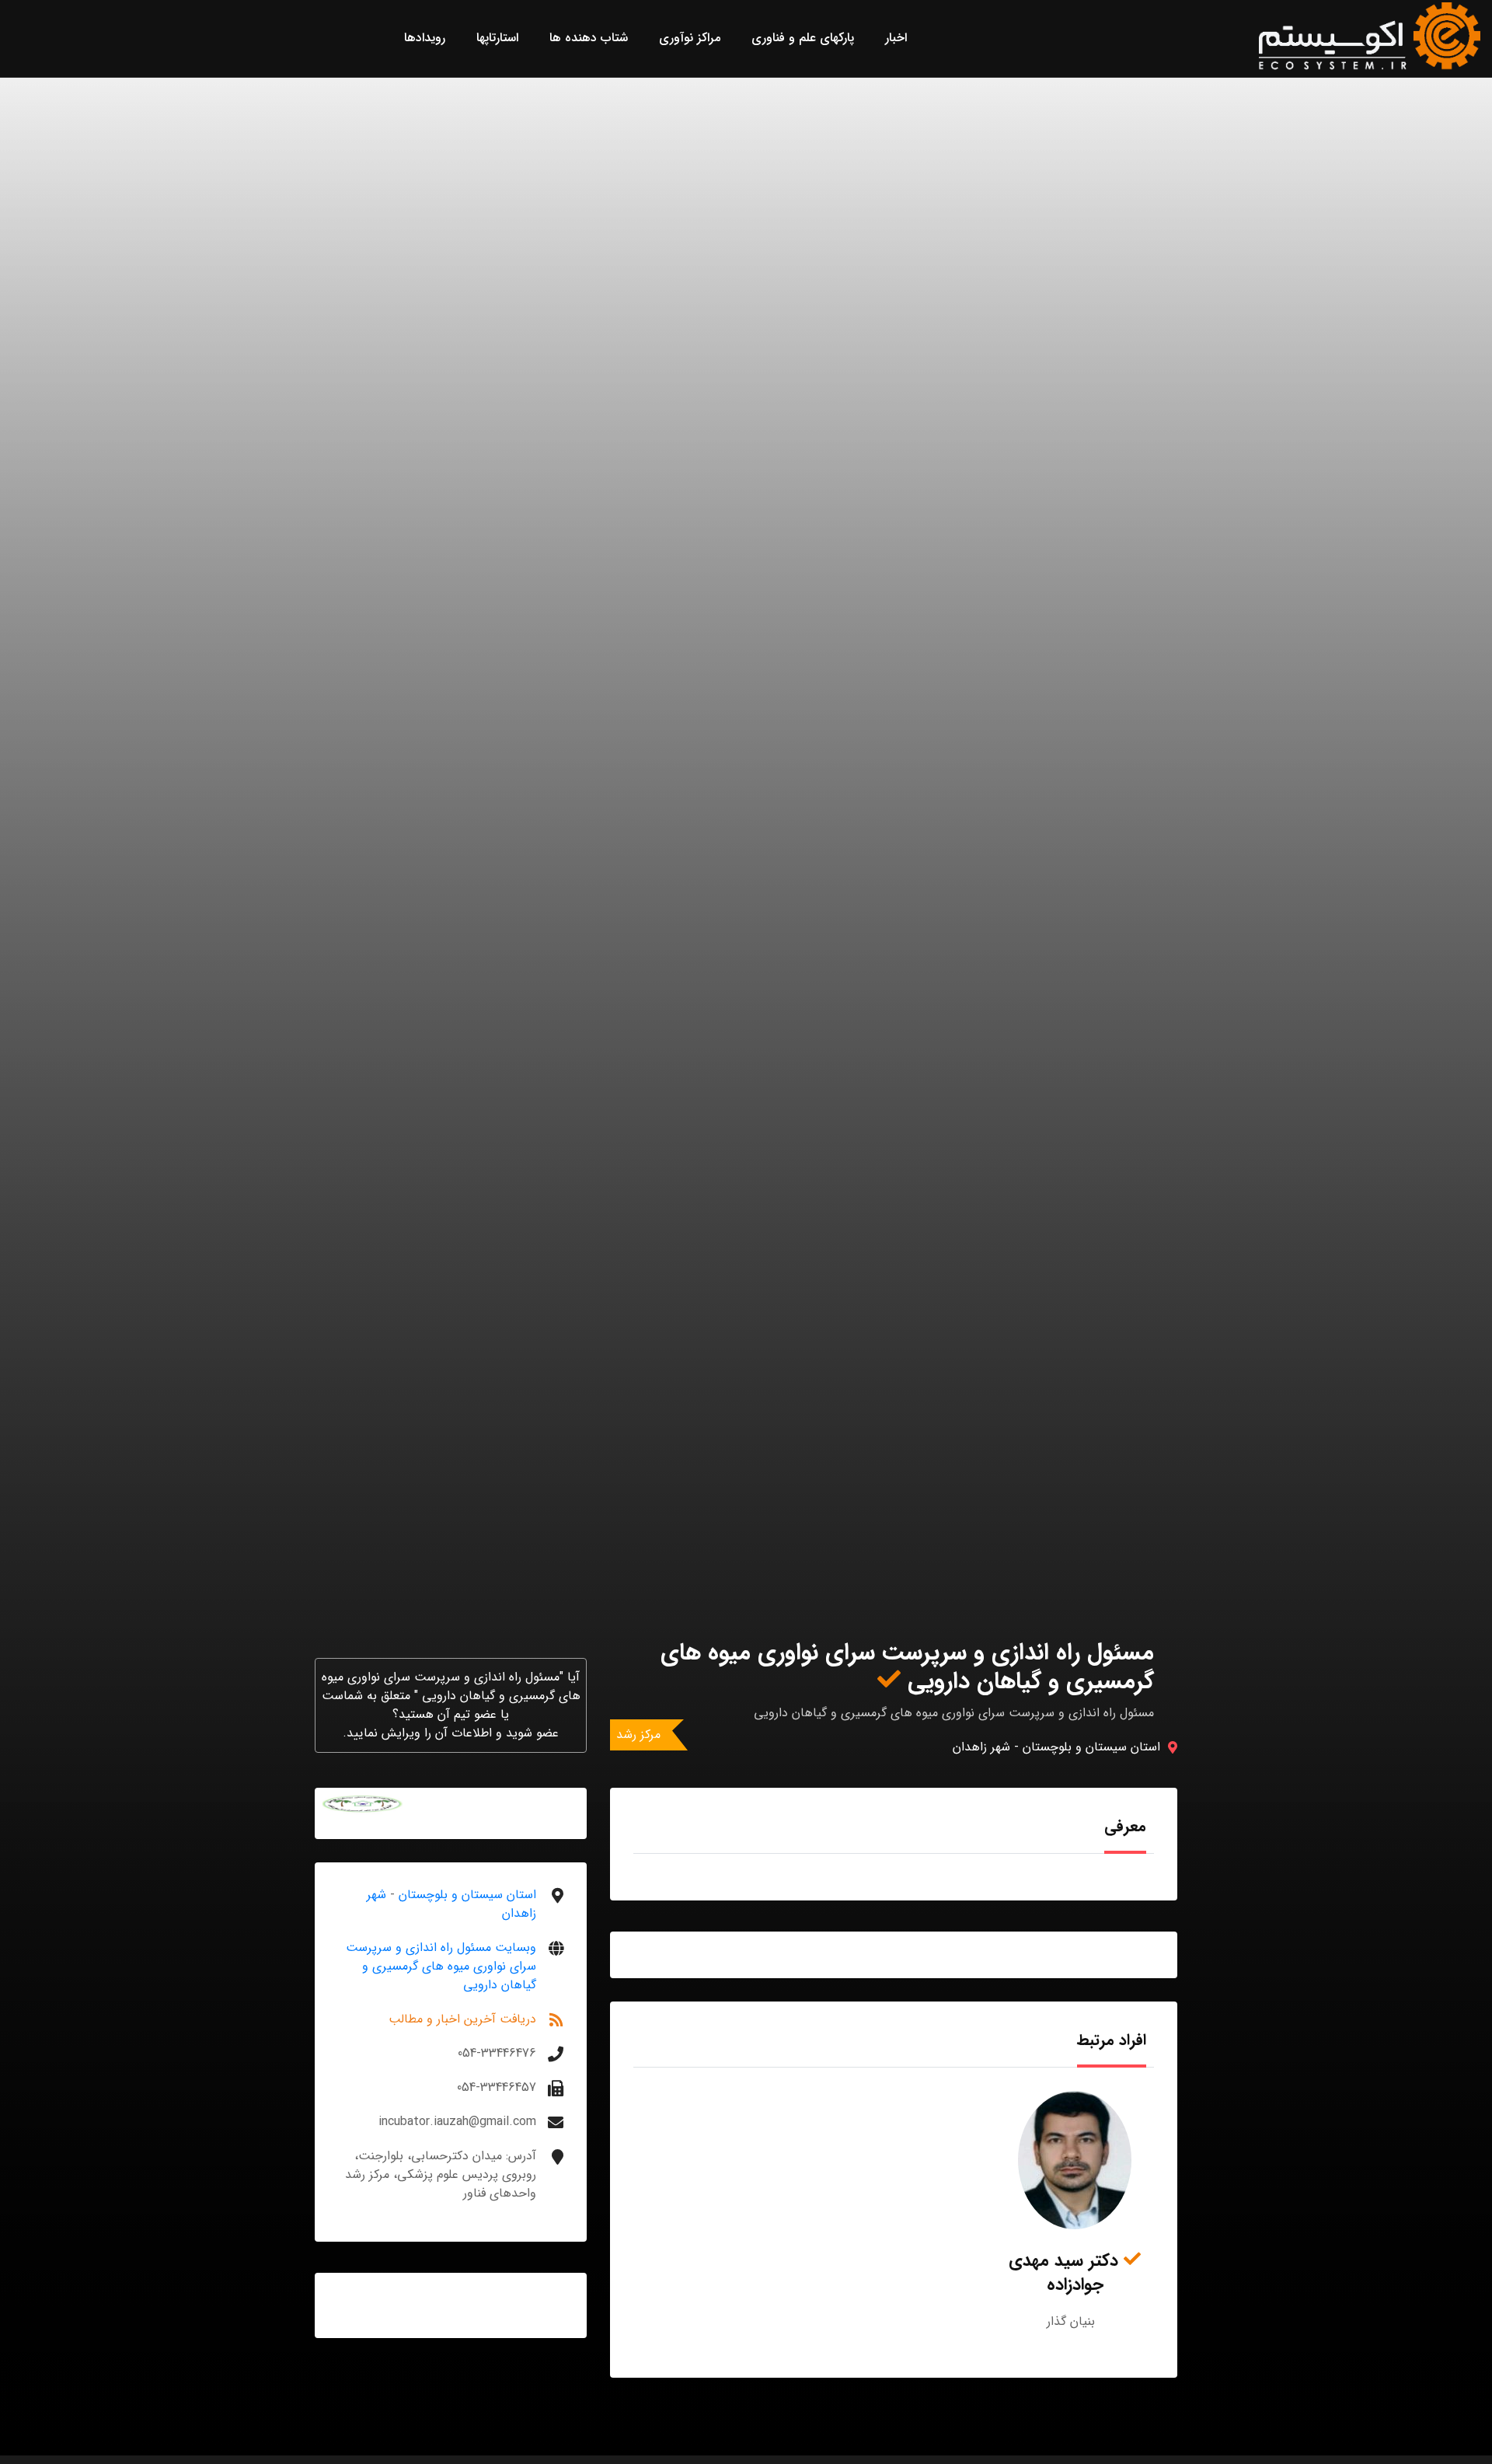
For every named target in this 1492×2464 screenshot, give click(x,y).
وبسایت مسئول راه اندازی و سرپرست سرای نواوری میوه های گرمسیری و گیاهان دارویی (441, 1966)
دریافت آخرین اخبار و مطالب (462, 2019)
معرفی (1125, 1826)
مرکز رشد (638, 1735)
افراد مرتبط (1112, 2040)
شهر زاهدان (981, 1747)
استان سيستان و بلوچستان (1091, 1747)
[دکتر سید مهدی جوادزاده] (1075, 2160)
